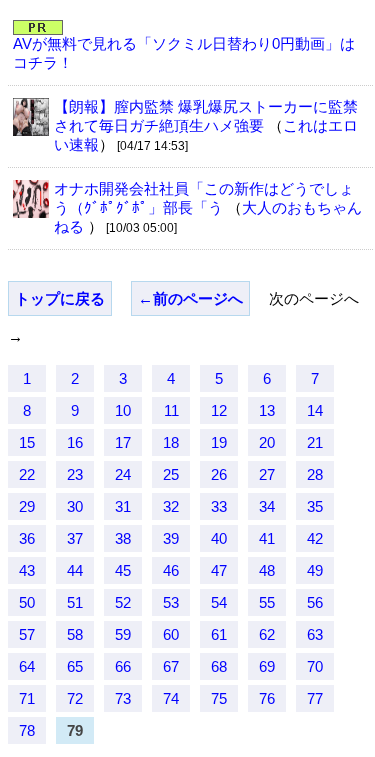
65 (75, 666)
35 (315, 506)
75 (219, 698)
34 (267, 506)
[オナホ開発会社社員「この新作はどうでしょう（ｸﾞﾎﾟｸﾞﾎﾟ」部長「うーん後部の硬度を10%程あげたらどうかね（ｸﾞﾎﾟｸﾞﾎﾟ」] (31, 212)
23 (75, 474)
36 (27, 538)
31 (123, 506)
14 (315, 410)
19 (219, 442)
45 (123, 570)
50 (27, 602)
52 (123, 602)
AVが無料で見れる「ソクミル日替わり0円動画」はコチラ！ (184, 53)
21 (315, 442)
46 (171, 570)
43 (27, 570)
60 (171, 634)
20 (267, 442)
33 (219, 506)
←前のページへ (190, 298)
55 (267, 602)
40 (219, 538)
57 (27, 634)
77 (315, 698)
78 (27, 730)
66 (123, 666)
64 (27, 666)
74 (171, 698)
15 (27, 442)
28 (315, 474)
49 (315, 570)
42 (315, 538)
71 (27, 698)
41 (267, 538)
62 (267, 634)
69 (267, 666)
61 (219, 634)
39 (171, 538)
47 (219, 570)
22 (27, 474)
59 (123, 634)
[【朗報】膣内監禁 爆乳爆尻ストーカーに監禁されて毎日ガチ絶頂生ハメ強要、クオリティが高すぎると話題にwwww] (31, 130)
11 (171, 410)
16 (75, 442)
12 (219, 410)
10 (123, 410)
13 (267, 410)
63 (315, 634)
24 (123, 474)
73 (123, 698)
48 (267, 570)
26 (219, 474)
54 (219, 602)
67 (171, 666)
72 (75, 698)
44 (75, 570)
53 (171, 602)
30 (75, 506)
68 (219, 666)
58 (75, 634)
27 (267, 474)
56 (315, 602)
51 (75, 602)
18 (171, 442)
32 (171, 506)
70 (315, 666)
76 (267, 698)
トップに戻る (60, 298)
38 (123, 538)
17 (123, 442)
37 (75, 538)
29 (27, 506)
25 (171, 474)
